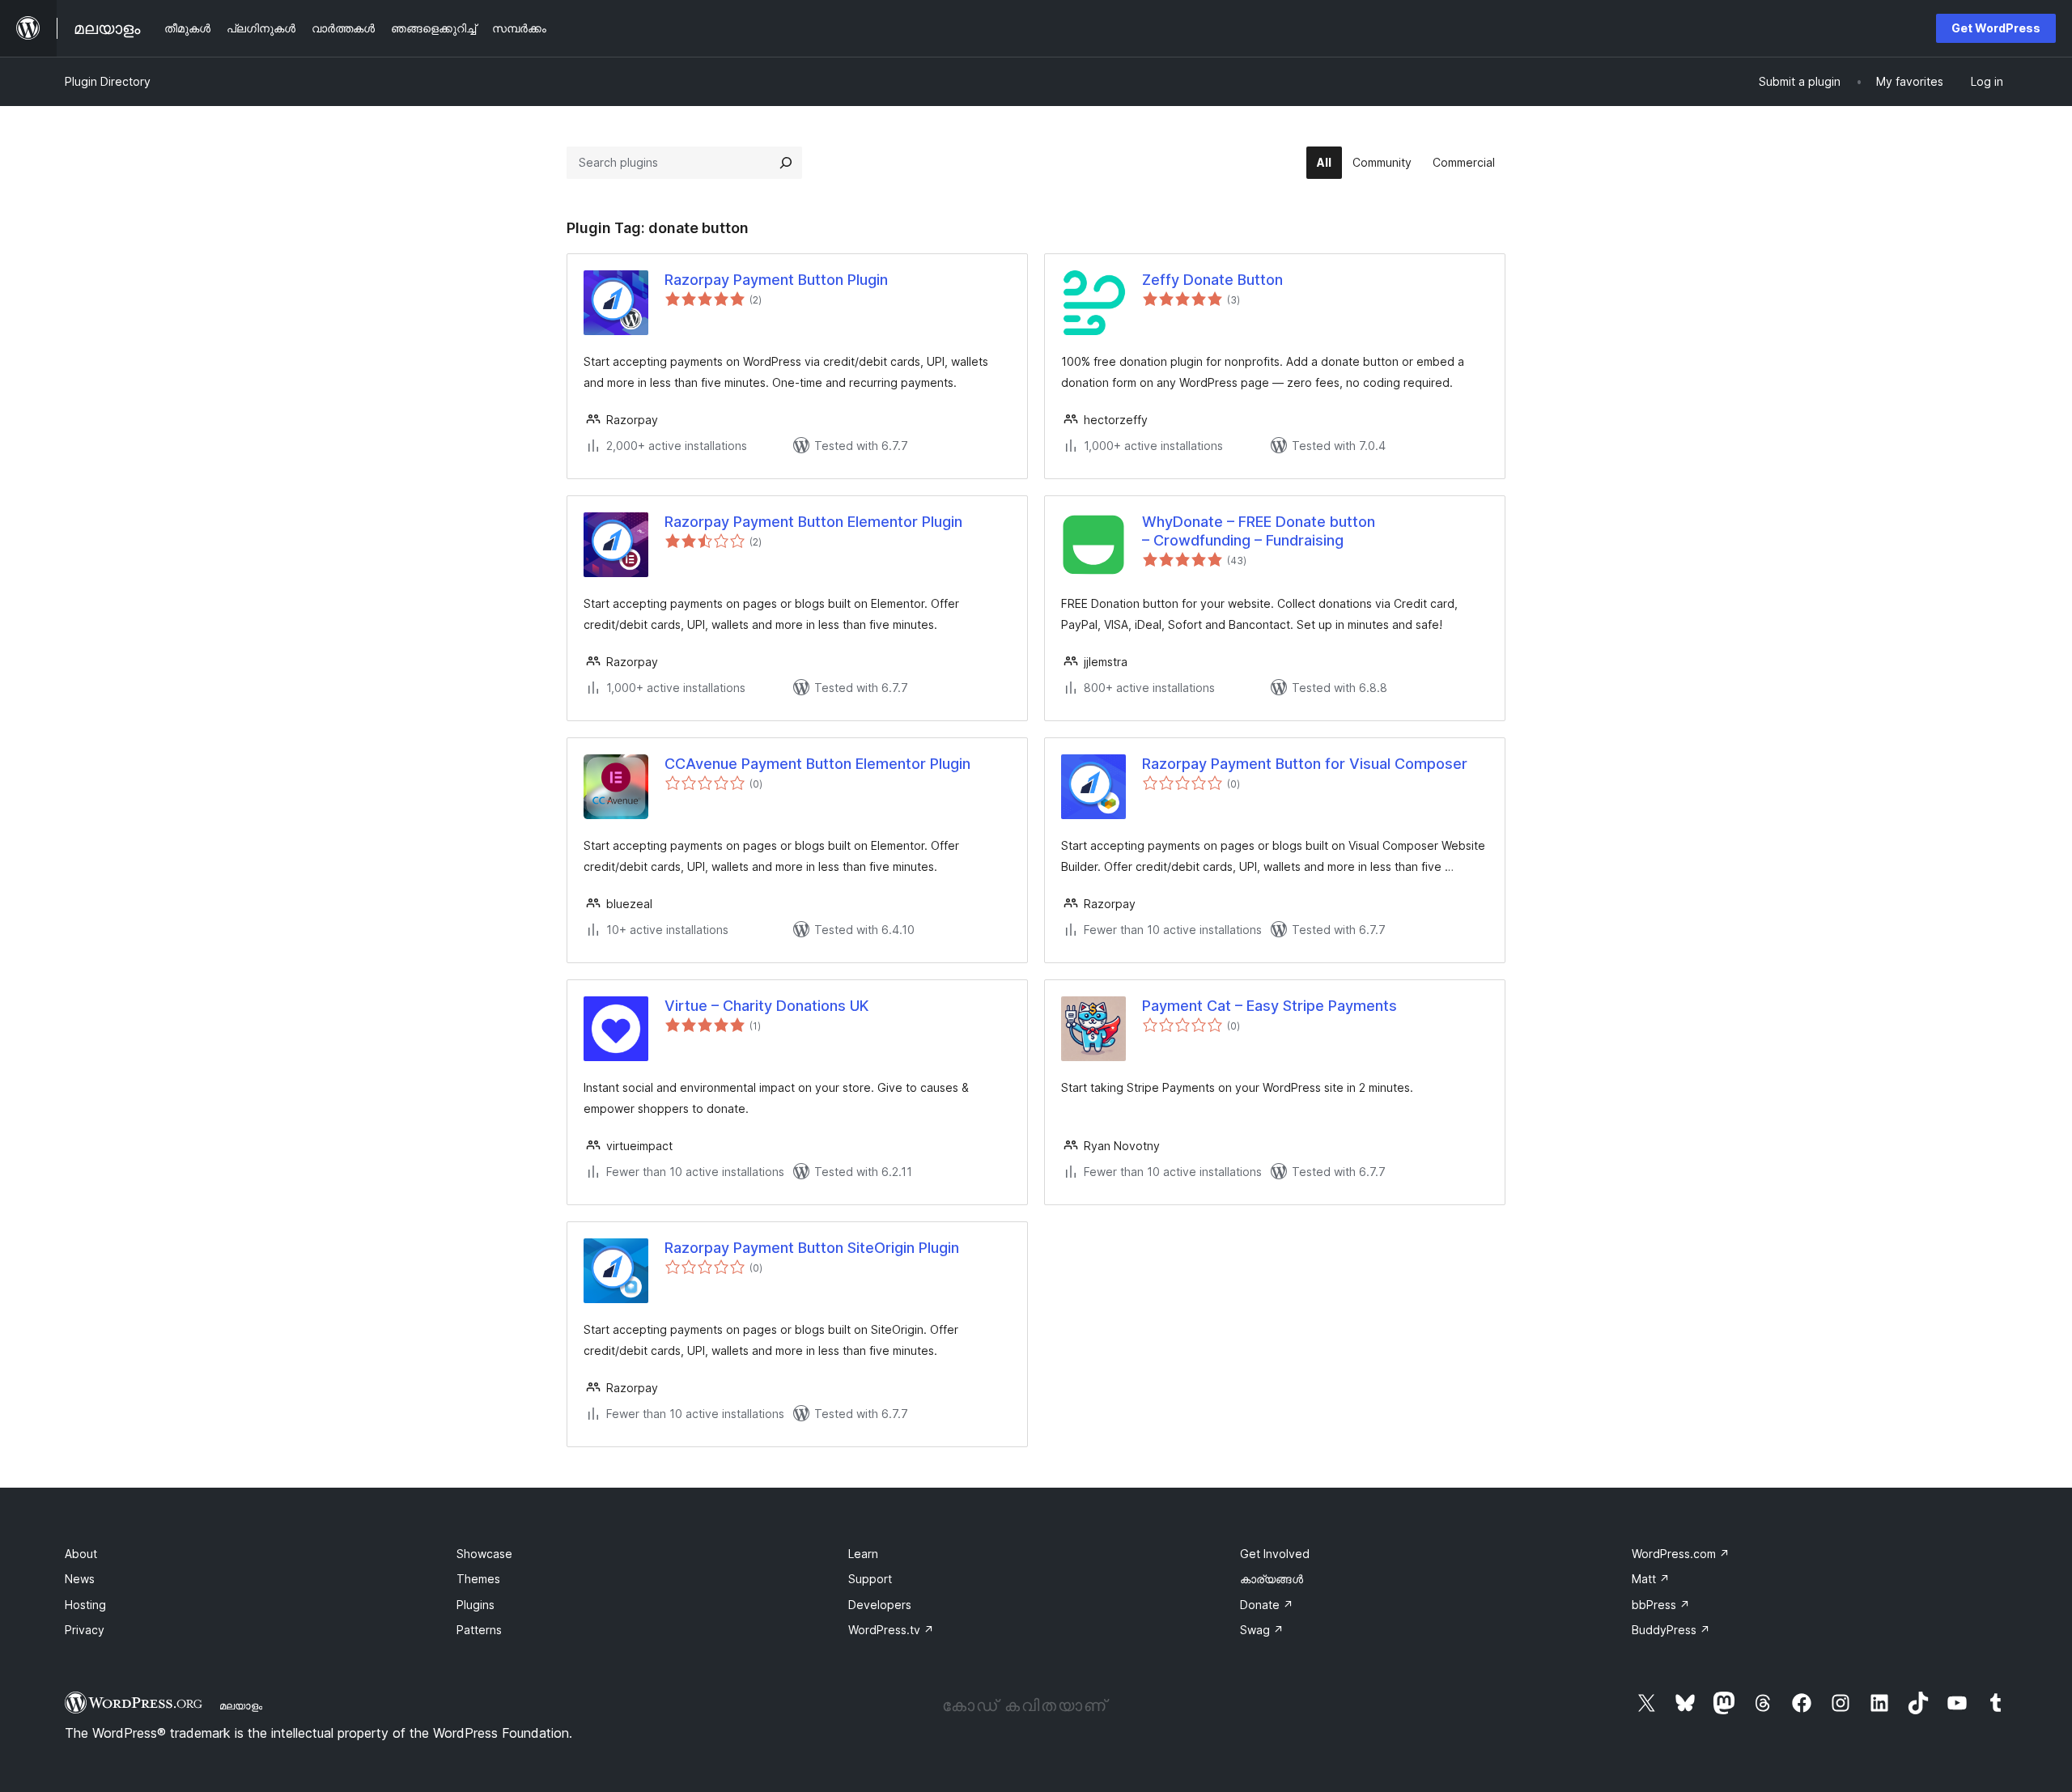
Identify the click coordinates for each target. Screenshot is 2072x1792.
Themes (478, 1579)
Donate (1267, 1605)
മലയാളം (241, 1705)
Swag (1262, 1630)
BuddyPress (1671, 1630)
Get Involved (1275, 1554)
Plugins (476, 1605)
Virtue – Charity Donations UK (766, 1006)
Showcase (484, 1554)
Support (870, 1579)
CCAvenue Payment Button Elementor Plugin (817, 764)
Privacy (85, 1630)
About (81, 1554)
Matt (1651, 1579)
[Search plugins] (786, 163)
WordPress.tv (891, 1630)
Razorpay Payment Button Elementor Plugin (813, 522)
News (80, 1579)
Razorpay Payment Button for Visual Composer (1305, 764)
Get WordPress (1996, 28)
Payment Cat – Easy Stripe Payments (1270, 1006)
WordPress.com (1681, 1554)
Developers (880, 1605)
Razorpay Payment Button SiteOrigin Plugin (812, 1248)
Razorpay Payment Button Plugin (776, 280)
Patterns (479, 1630)
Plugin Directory (108, 81)
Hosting (85, 1605)
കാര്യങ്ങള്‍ (1272, 1579)
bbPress (1661, 1605)
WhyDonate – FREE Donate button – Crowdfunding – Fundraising (1259, 531)
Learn (863, 1554)
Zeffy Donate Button (1212, 280)
